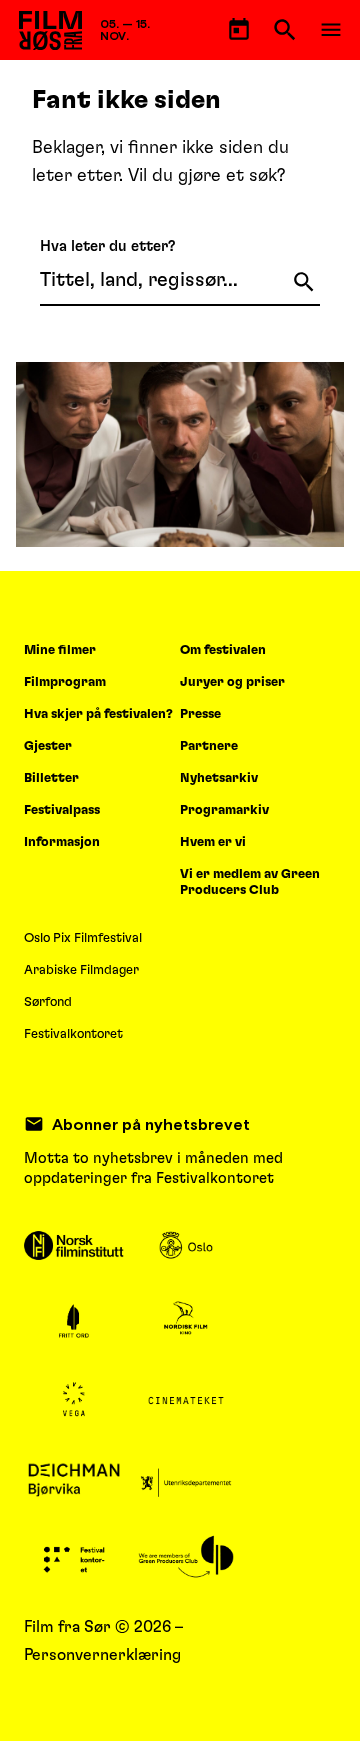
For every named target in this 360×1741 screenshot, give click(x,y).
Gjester (48, 746)
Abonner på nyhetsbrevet (151, 1124)
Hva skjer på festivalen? (98, 714)
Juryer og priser (232, 682)
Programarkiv (224, 810)
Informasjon (62, 842)
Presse (200, 714)
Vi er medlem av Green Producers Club (250, 882)
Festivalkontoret (73, 1034)
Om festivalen (223, 650)
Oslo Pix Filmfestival (83, 938)
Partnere (209, 746)
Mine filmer (60, 650)
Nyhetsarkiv (219, 778)
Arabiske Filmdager (81, 970)
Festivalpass (62, 810)
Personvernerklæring (102, 1655)
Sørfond (48, 1002)
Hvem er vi (213, 842)
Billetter (51, 778)
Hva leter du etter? (108, 246)
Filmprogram (65, 682)
